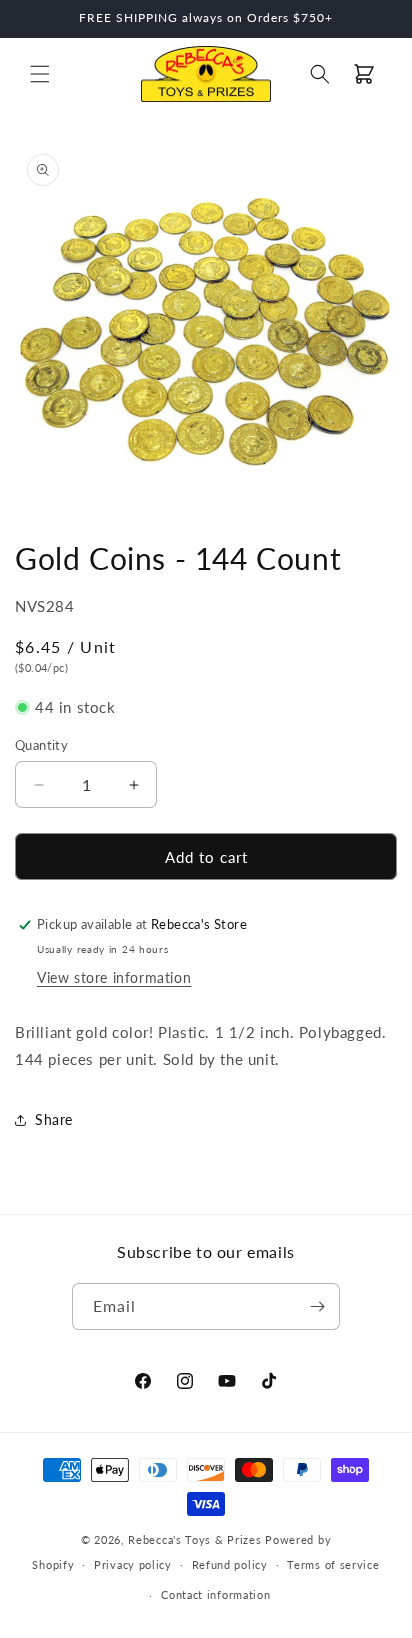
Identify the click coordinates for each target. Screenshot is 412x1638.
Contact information (215, 1594)
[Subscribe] (317, 1306)
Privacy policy (133, 1564)
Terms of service (333, 1564)
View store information (114, 977)
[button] (40, 74)
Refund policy (230, 1564)
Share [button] (54, 1119)
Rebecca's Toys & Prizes (194, 1539)
